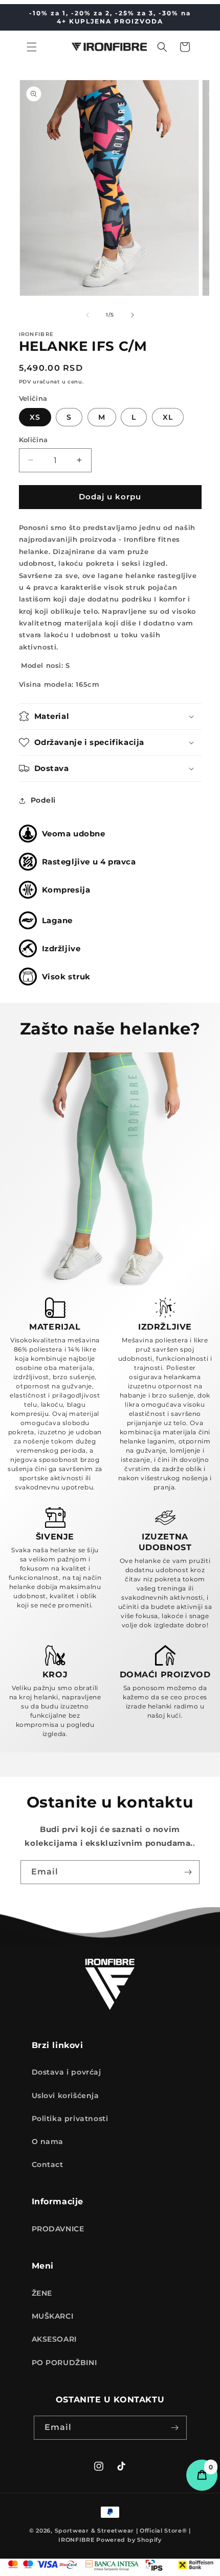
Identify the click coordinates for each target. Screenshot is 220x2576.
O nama (48, 2141)
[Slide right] (133, 315)
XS (35, 417)
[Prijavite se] (188, 1872)
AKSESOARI (54, 2339)
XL (168, 417)
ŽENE (42, 2293)
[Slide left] (87, 315)
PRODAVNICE (58, 2229)
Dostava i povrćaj (67, 2072)
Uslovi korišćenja (65, 2096)
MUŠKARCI (53, 2316)
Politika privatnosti (70, 2118)
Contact (48, 2164)
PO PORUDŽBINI (64, 2363)
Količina (34, 440)
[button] (32, 47)
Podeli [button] (43, 800)
